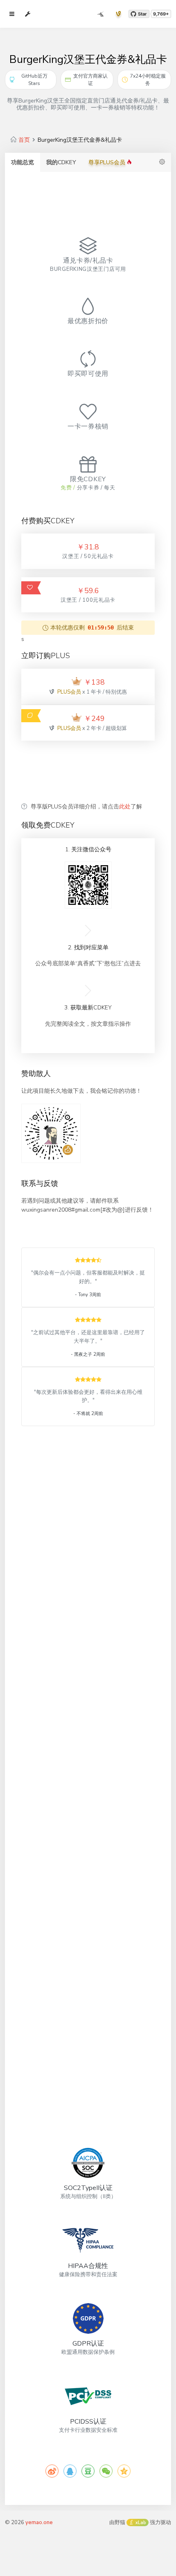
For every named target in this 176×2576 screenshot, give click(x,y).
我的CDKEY (61, 162)
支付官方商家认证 (90, 80)
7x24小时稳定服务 (148, 80)
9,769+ (161, 14)
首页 (24, 140)
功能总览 (23, 162)
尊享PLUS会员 (108, 162)
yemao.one (39, 2522)
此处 (125, 807)
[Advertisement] (88, 771)
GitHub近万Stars (34, 80)
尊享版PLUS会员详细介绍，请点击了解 (86, 807)
